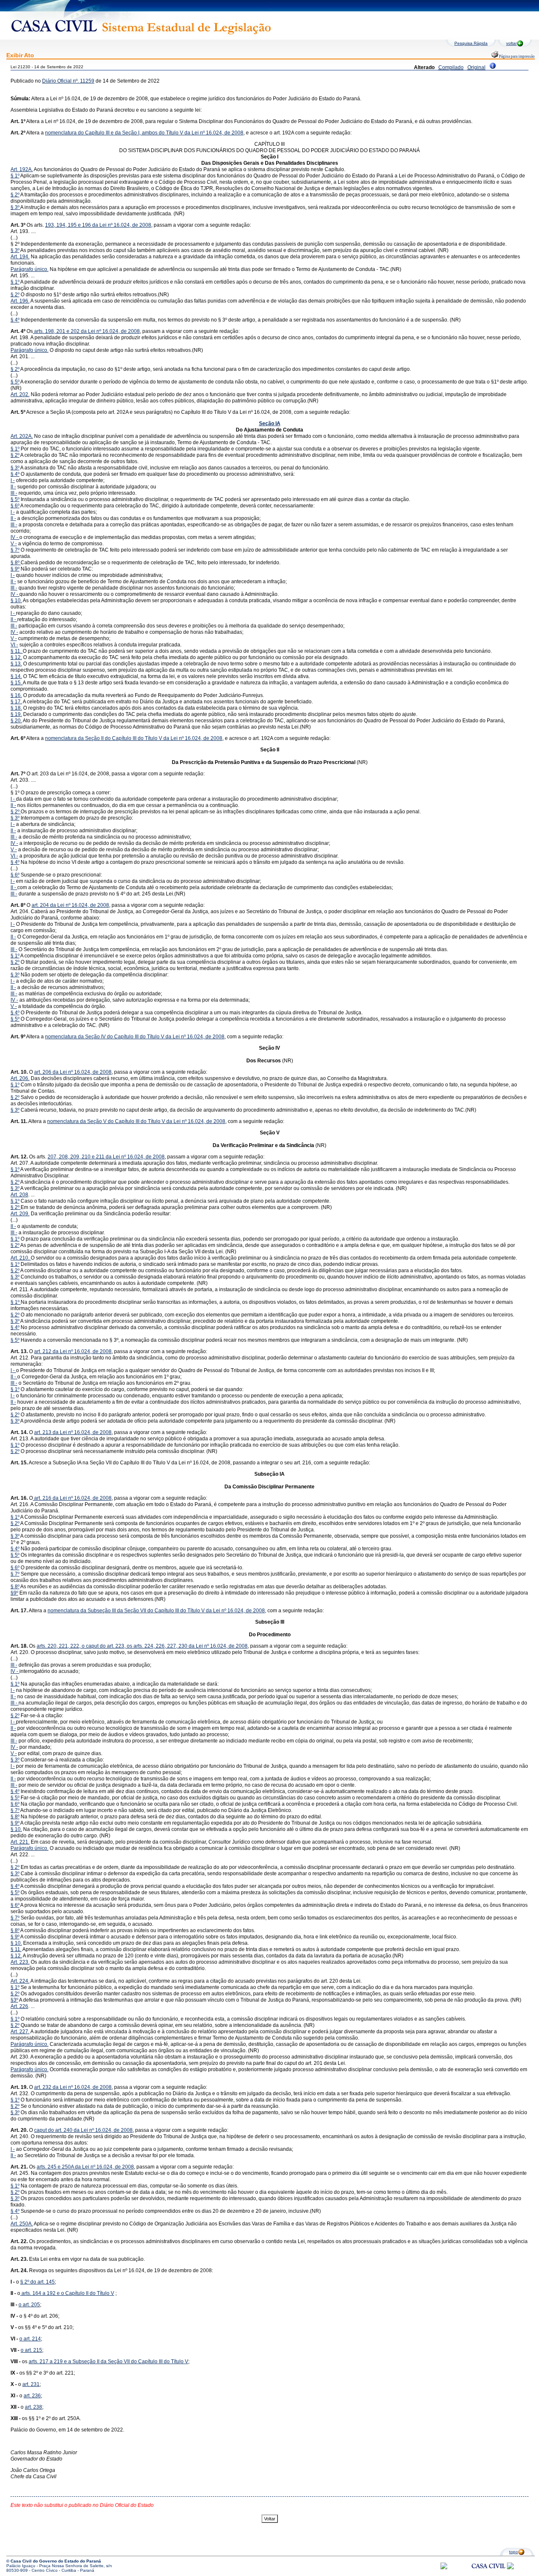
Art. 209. (20, 1214)
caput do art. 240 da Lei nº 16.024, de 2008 (83, 2130)
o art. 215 (31, 2350)
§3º (14, 2000)
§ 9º (15, 569)
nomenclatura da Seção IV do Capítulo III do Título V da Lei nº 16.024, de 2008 (135, 1037)
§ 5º (15, 382)
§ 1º (15, 176)
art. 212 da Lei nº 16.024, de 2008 (73, 1351)
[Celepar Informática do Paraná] (444, 2568)
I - (13, 480)
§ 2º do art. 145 (37, 2282)
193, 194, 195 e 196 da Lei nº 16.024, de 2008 (98, 225)
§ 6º (15, 506)
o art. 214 (30, 2339)
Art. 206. (20, 1078)
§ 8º (16, 563)
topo (514, 2552)
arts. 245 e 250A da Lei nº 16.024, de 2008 (85, 2167)
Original (476, 67)
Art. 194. (20, 257)
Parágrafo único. (29, 269)
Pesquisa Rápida (471, 43)
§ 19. (16, 714)
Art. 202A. (22, 436)
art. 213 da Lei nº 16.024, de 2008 (73, 1432)
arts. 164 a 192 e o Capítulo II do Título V (67, 2293)
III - (14, 493)
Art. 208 (19, 1195)
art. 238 (33, 2407)
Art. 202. (20, 394)
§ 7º (15, 550)
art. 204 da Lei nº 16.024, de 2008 (70, 905)
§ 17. (16, 702)
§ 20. (16, 721)
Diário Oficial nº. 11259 (68, 81)
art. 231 (31, 2384)
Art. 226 (19, 2006)
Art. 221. (20, 1842)
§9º (14, 1593)
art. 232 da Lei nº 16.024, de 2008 (73, 2087)
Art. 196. (20, 301)
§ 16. (16, 695)
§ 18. (16, 708)
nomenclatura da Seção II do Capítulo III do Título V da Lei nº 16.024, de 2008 (134, 738)
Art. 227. (20, 2032)
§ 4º (15, 320)
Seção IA (270, 424)
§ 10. (16, 600)
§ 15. (17, 683)
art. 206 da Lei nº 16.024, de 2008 (73, 1072)
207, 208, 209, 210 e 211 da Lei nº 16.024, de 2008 (106, 1157)
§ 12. (16, 657)
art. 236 (32, 2396)
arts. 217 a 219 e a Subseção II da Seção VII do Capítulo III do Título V (108, 2362)
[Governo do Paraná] (510, 2568)
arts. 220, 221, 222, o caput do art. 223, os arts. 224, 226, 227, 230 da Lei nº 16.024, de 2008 (142, 1646)
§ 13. (16, 664)
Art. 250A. (22, 2224)
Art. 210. (21, 1258)
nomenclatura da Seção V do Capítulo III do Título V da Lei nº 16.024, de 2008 (136, 1121)
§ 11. (17, 651)
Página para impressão (516, 56)
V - (14, 544)
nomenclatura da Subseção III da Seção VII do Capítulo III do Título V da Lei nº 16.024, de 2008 (156, 1611)
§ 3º (15, 207)
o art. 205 (29, 2305)
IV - (15, 537)
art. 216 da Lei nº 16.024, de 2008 (72, 1498)
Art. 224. (20, 1981)
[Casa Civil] (488, 2574)
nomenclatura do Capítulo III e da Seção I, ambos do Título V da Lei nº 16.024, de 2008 (144, 133)
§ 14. (16, 676)
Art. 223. (20, 1962)
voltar (511, 43)
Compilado (451, 67)
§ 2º (15, 195)
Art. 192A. (22, 169)
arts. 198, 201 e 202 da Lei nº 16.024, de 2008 (86, 331)
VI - (14, 645)
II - (13, 487)
